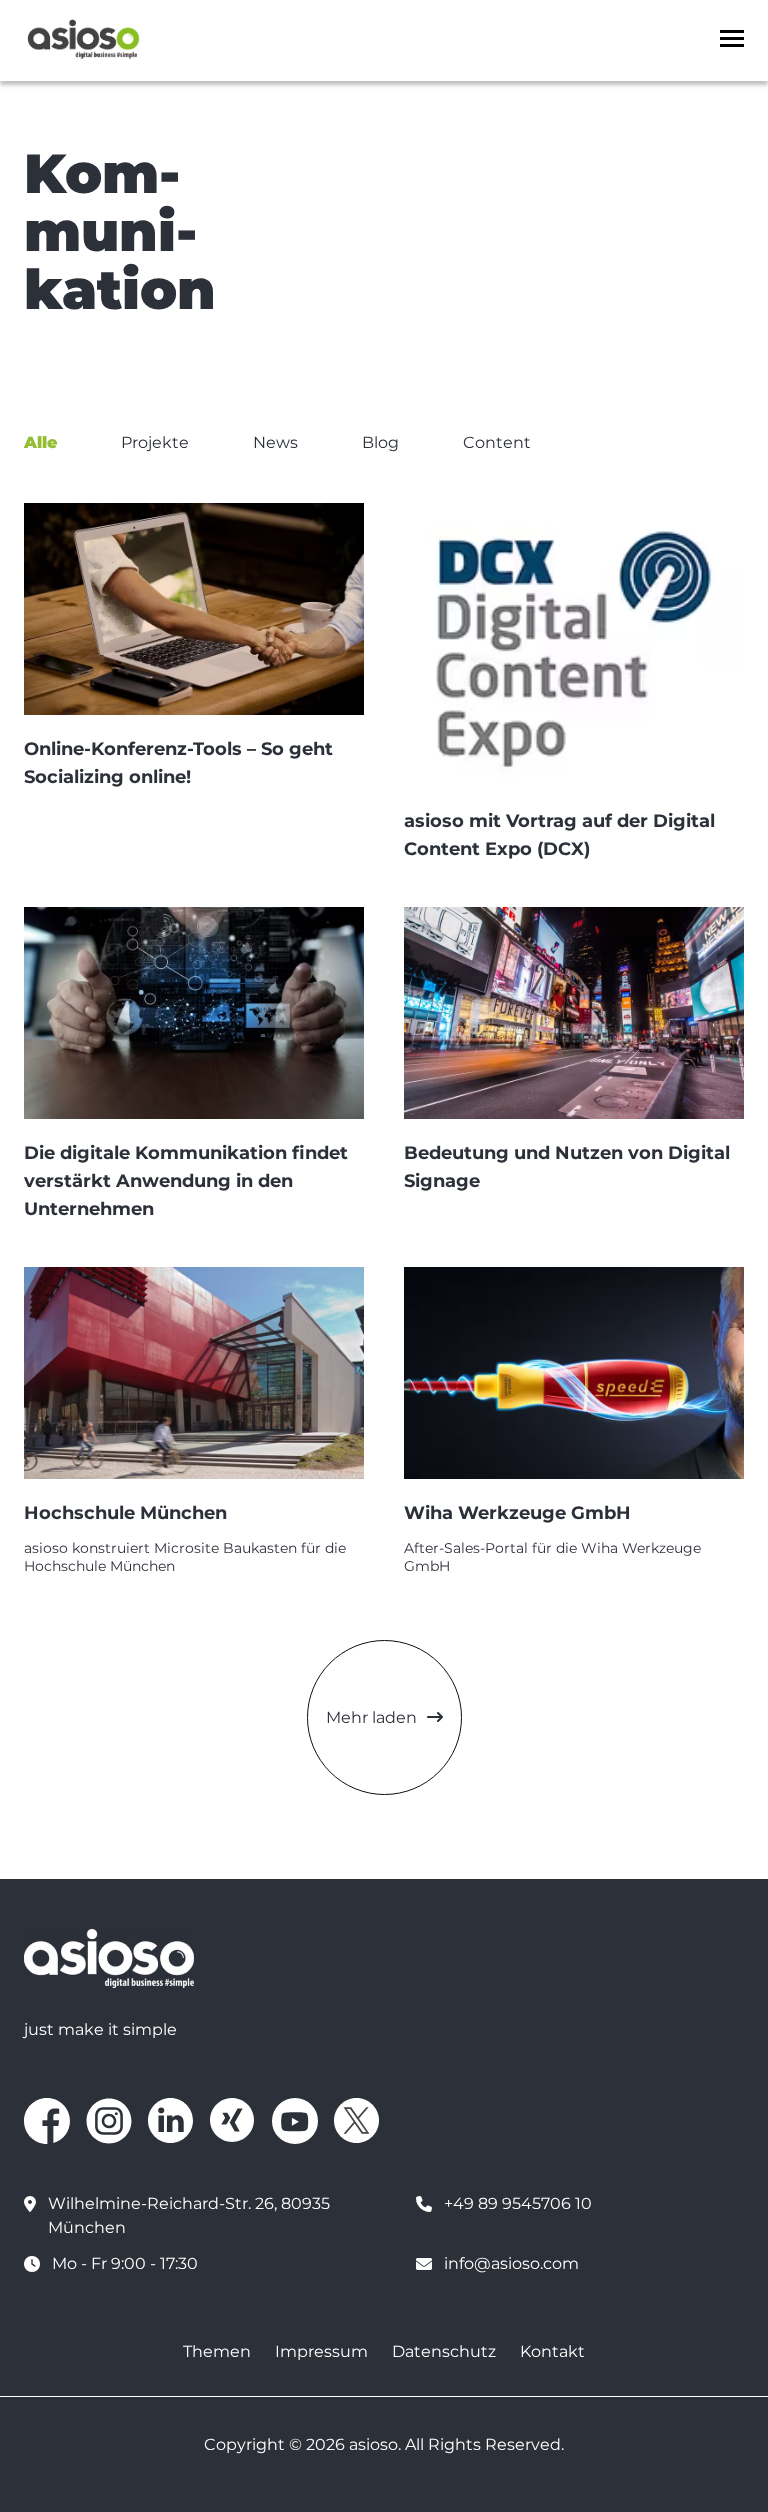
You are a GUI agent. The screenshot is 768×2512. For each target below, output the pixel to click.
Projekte (155, 442)
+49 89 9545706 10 (518, 2203)
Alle (40, 442)
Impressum (321, 2351)
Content (497, 442)
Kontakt (552, 2351)
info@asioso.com (511, 2263)
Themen (217, 2351)
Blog (380, 442)
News (275, 442)
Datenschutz (444, 2351)
